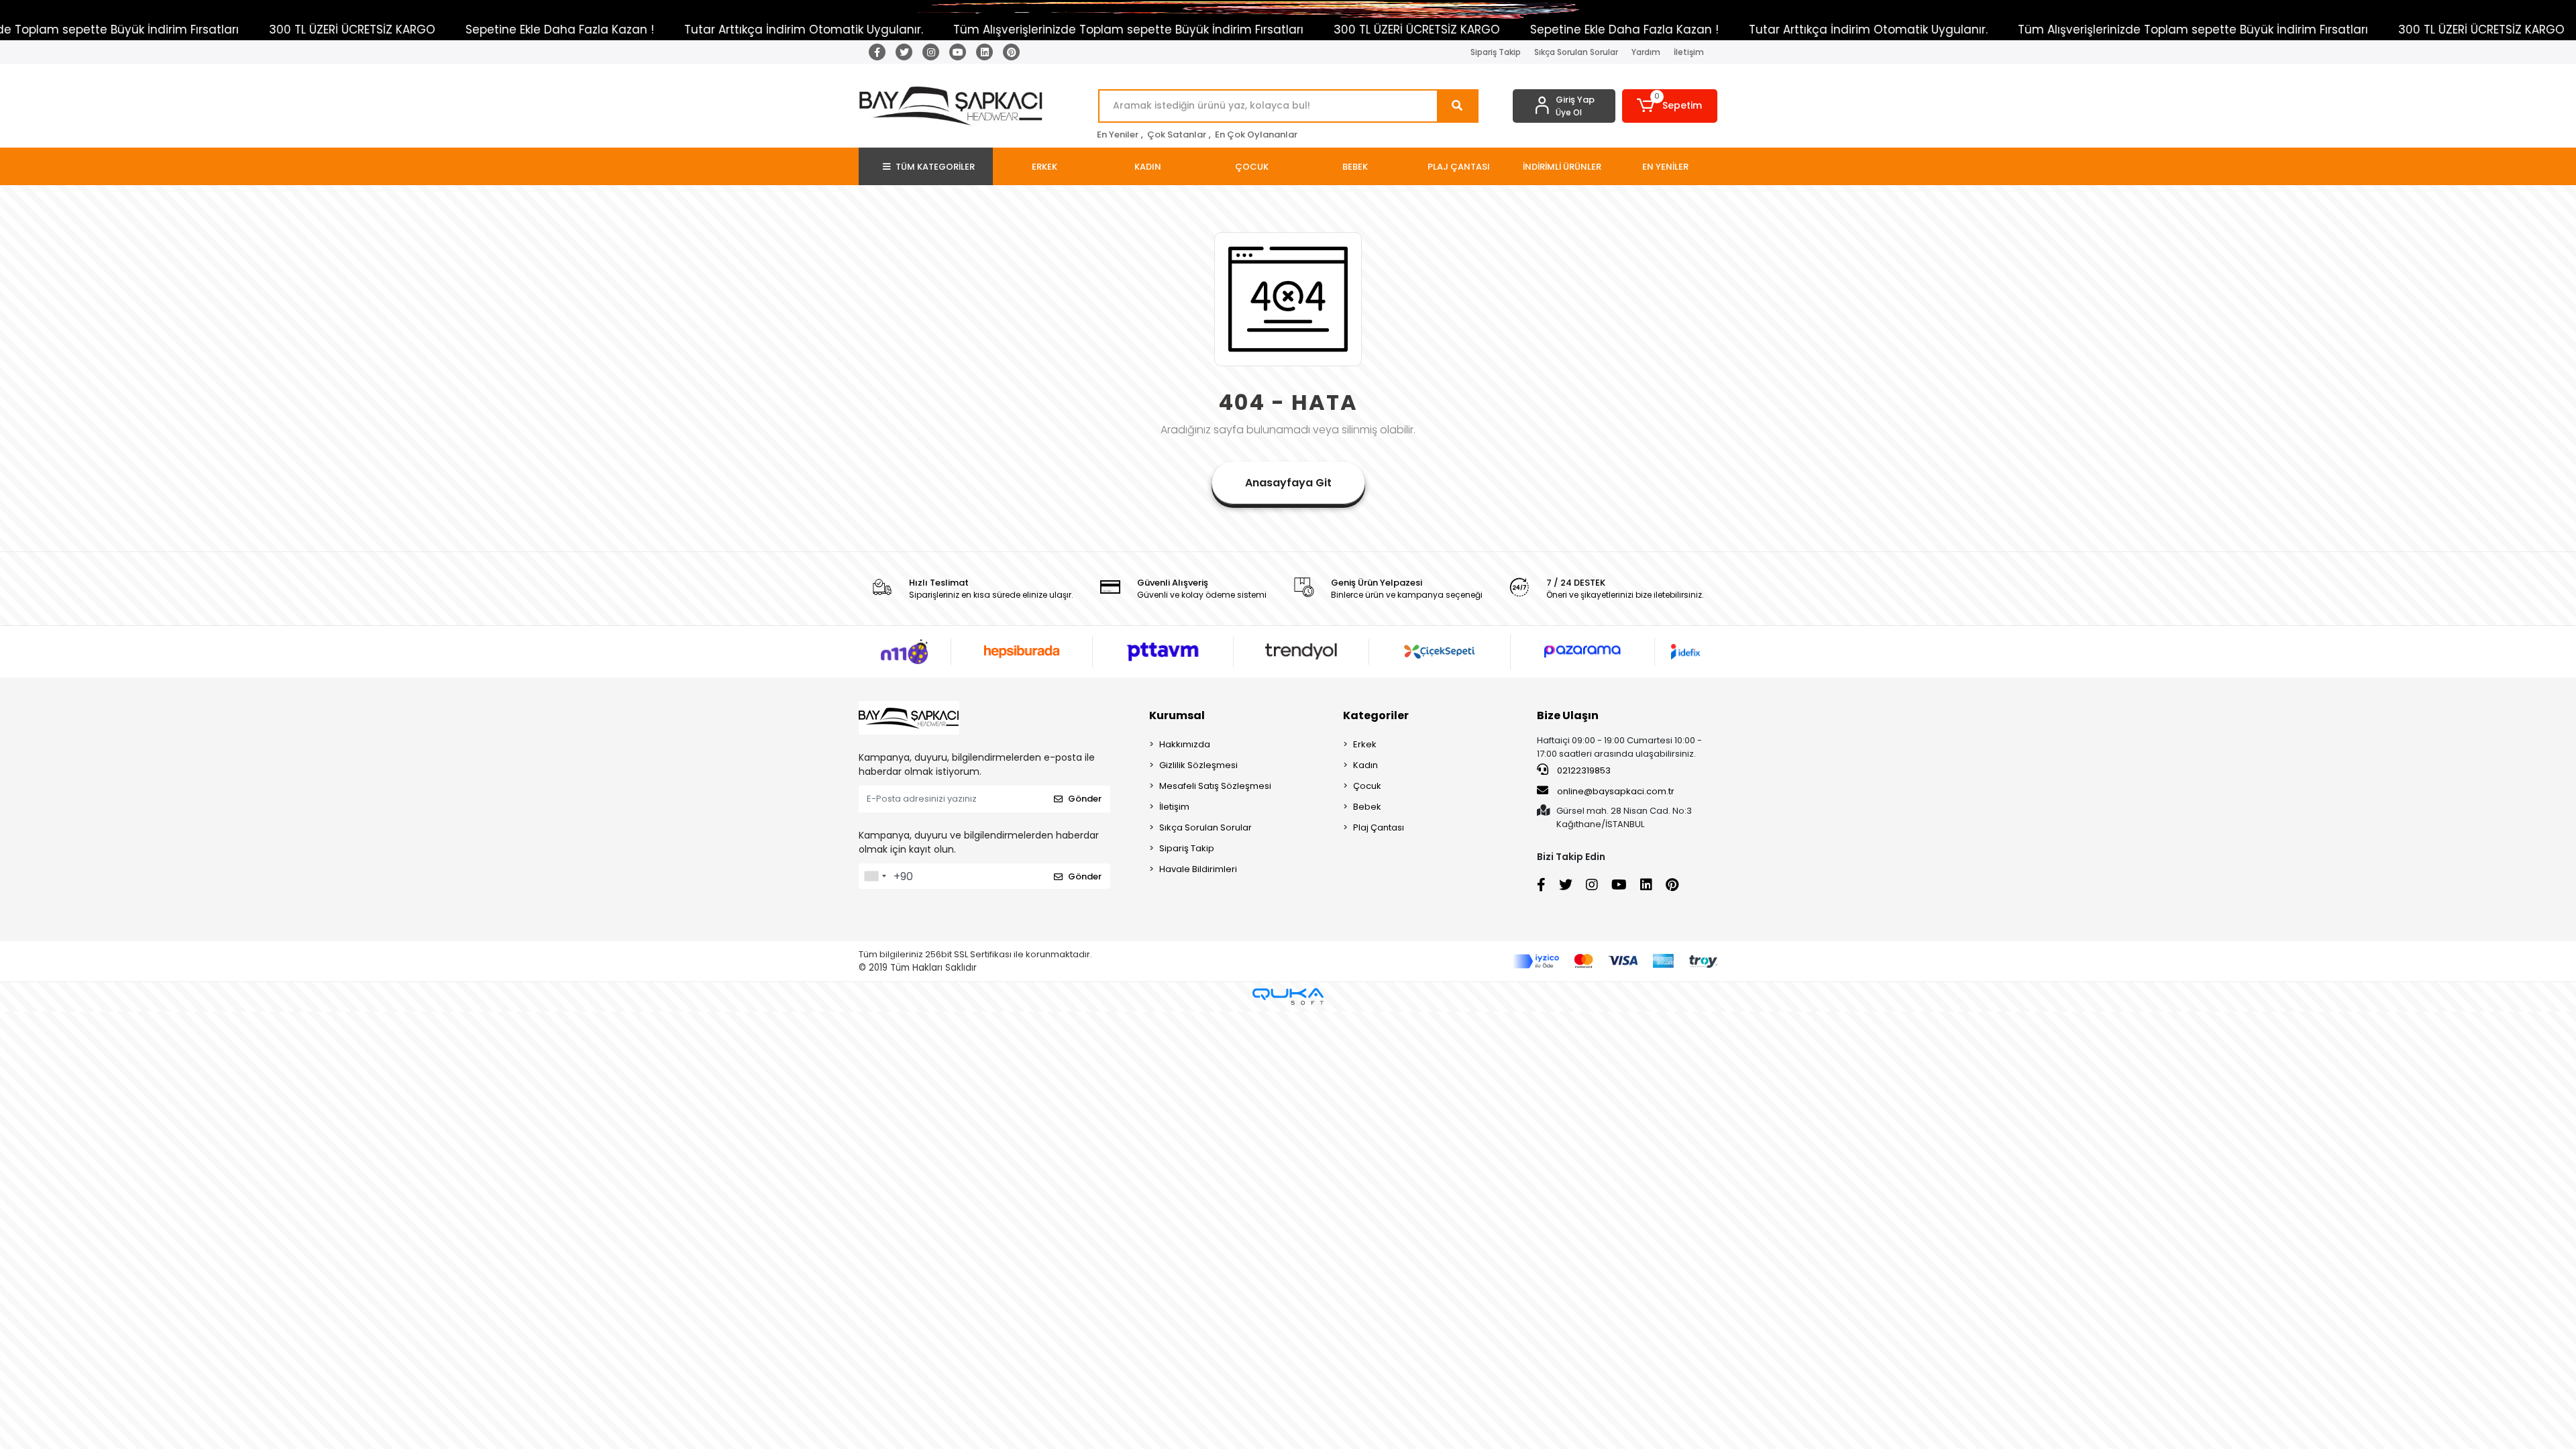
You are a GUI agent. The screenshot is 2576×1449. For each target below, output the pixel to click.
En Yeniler (1118, 135)
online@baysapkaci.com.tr (1616, 791)
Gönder (1085, 799)
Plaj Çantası (1379, 827)
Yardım (1646, 52)
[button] (1670, 106)
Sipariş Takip (1496, 52)
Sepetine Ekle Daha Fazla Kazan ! (383, 30)
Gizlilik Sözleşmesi (1198, 765)
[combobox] (875, 876)
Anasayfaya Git (1288, 483)
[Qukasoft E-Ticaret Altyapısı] (1288, 997)
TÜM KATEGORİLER (935, 167)
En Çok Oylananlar (1256, 135)
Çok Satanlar (1177, 135)
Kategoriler (1376, 715)
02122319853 (1583, 770)
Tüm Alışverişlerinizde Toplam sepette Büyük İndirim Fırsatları (951, 30)
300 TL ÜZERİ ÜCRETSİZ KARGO (175, 30)
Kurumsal (1177, 715)
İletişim (1689, 52)
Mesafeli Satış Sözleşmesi (1215, 786)
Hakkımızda (1185, 744)
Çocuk (1367, 786)
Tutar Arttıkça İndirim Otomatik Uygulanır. (627, 30)
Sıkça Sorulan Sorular (1576, 52)
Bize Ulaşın (1568, 715)
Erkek (1365, 744)
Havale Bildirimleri (1198, 869)
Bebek (1367, 807)
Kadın (1365, 765)
